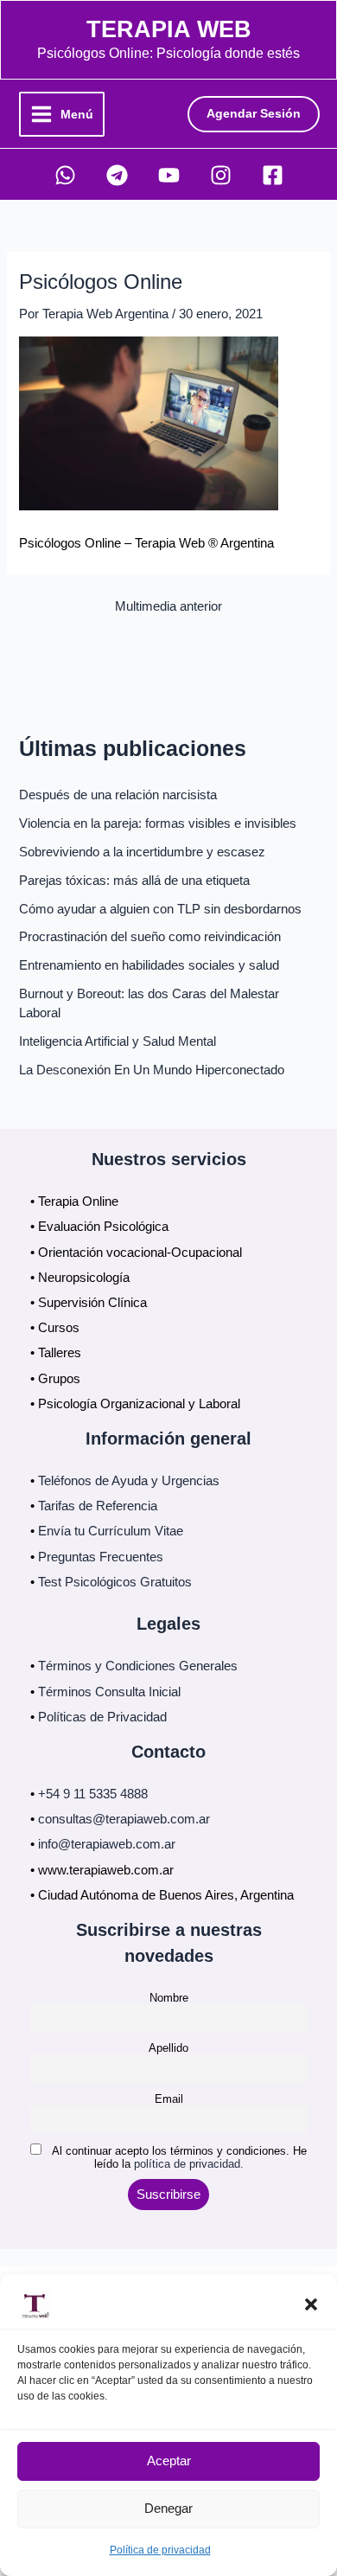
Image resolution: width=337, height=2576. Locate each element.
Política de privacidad (160, 2550)
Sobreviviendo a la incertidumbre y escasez (142, 852)
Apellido (168, 2048)
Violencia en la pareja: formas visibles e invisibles (158, 823)
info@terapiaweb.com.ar (107, 1844)
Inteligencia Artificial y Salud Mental (118, 1041)
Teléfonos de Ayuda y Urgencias (129, 1481)
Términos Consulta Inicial (109, 1692)
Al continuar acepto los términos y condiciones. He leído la (178, 2157)
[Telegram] (117, 175)
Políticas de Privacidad (102, 1717)
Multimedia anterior (168, 607)
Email (169, 2099)
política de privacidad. (189, 2164)
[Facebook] (273, 175)
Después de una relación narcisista (118, 795)
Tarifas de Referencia (98, 1506)
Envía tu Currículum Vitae (111, 1531)
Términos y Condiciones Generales (138, 1666)
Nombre (169, 1998)
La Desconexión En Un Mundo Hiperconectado (152, 1070)
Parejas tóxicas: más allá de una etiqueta (134, 881)
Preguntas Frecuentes (101, 1557)
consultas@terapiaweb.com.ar (124, 1819)
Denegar (168, 2508)
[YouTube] (169, 175)
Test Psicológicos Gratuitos (115, 1582)
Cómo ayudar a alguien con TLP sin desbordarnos (160, 909)
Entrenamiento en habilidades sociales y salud (149, 965)
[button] (311, 2304)
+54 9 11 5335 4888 (93, 1794)
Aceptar (169, 2461)
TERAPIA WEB (169, 29)
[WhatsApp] (65, 175)
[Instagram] (221, 175)
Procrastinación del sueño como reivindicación (150, 937)
